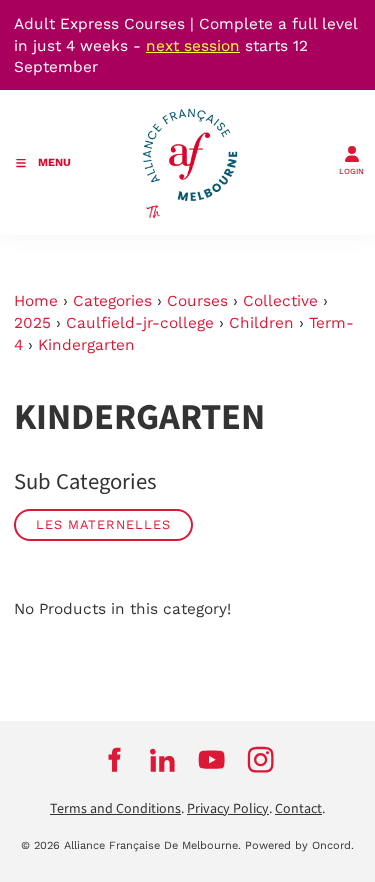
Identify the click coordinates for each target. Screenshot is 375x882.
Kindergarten (86, 345)
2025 (32, 323)
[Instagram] (261, 760)
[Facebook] (114, 760)
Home (36, 301)
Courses (197, 301)
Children (261, 323)
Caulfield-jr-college (140, 323)
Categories (112, 301)
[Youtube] (212, 760)
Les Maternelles (103, 524)
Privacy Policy (228, 809)
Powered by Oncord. (299, 845)
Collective (280, 301)
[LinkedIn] (163, 760)
